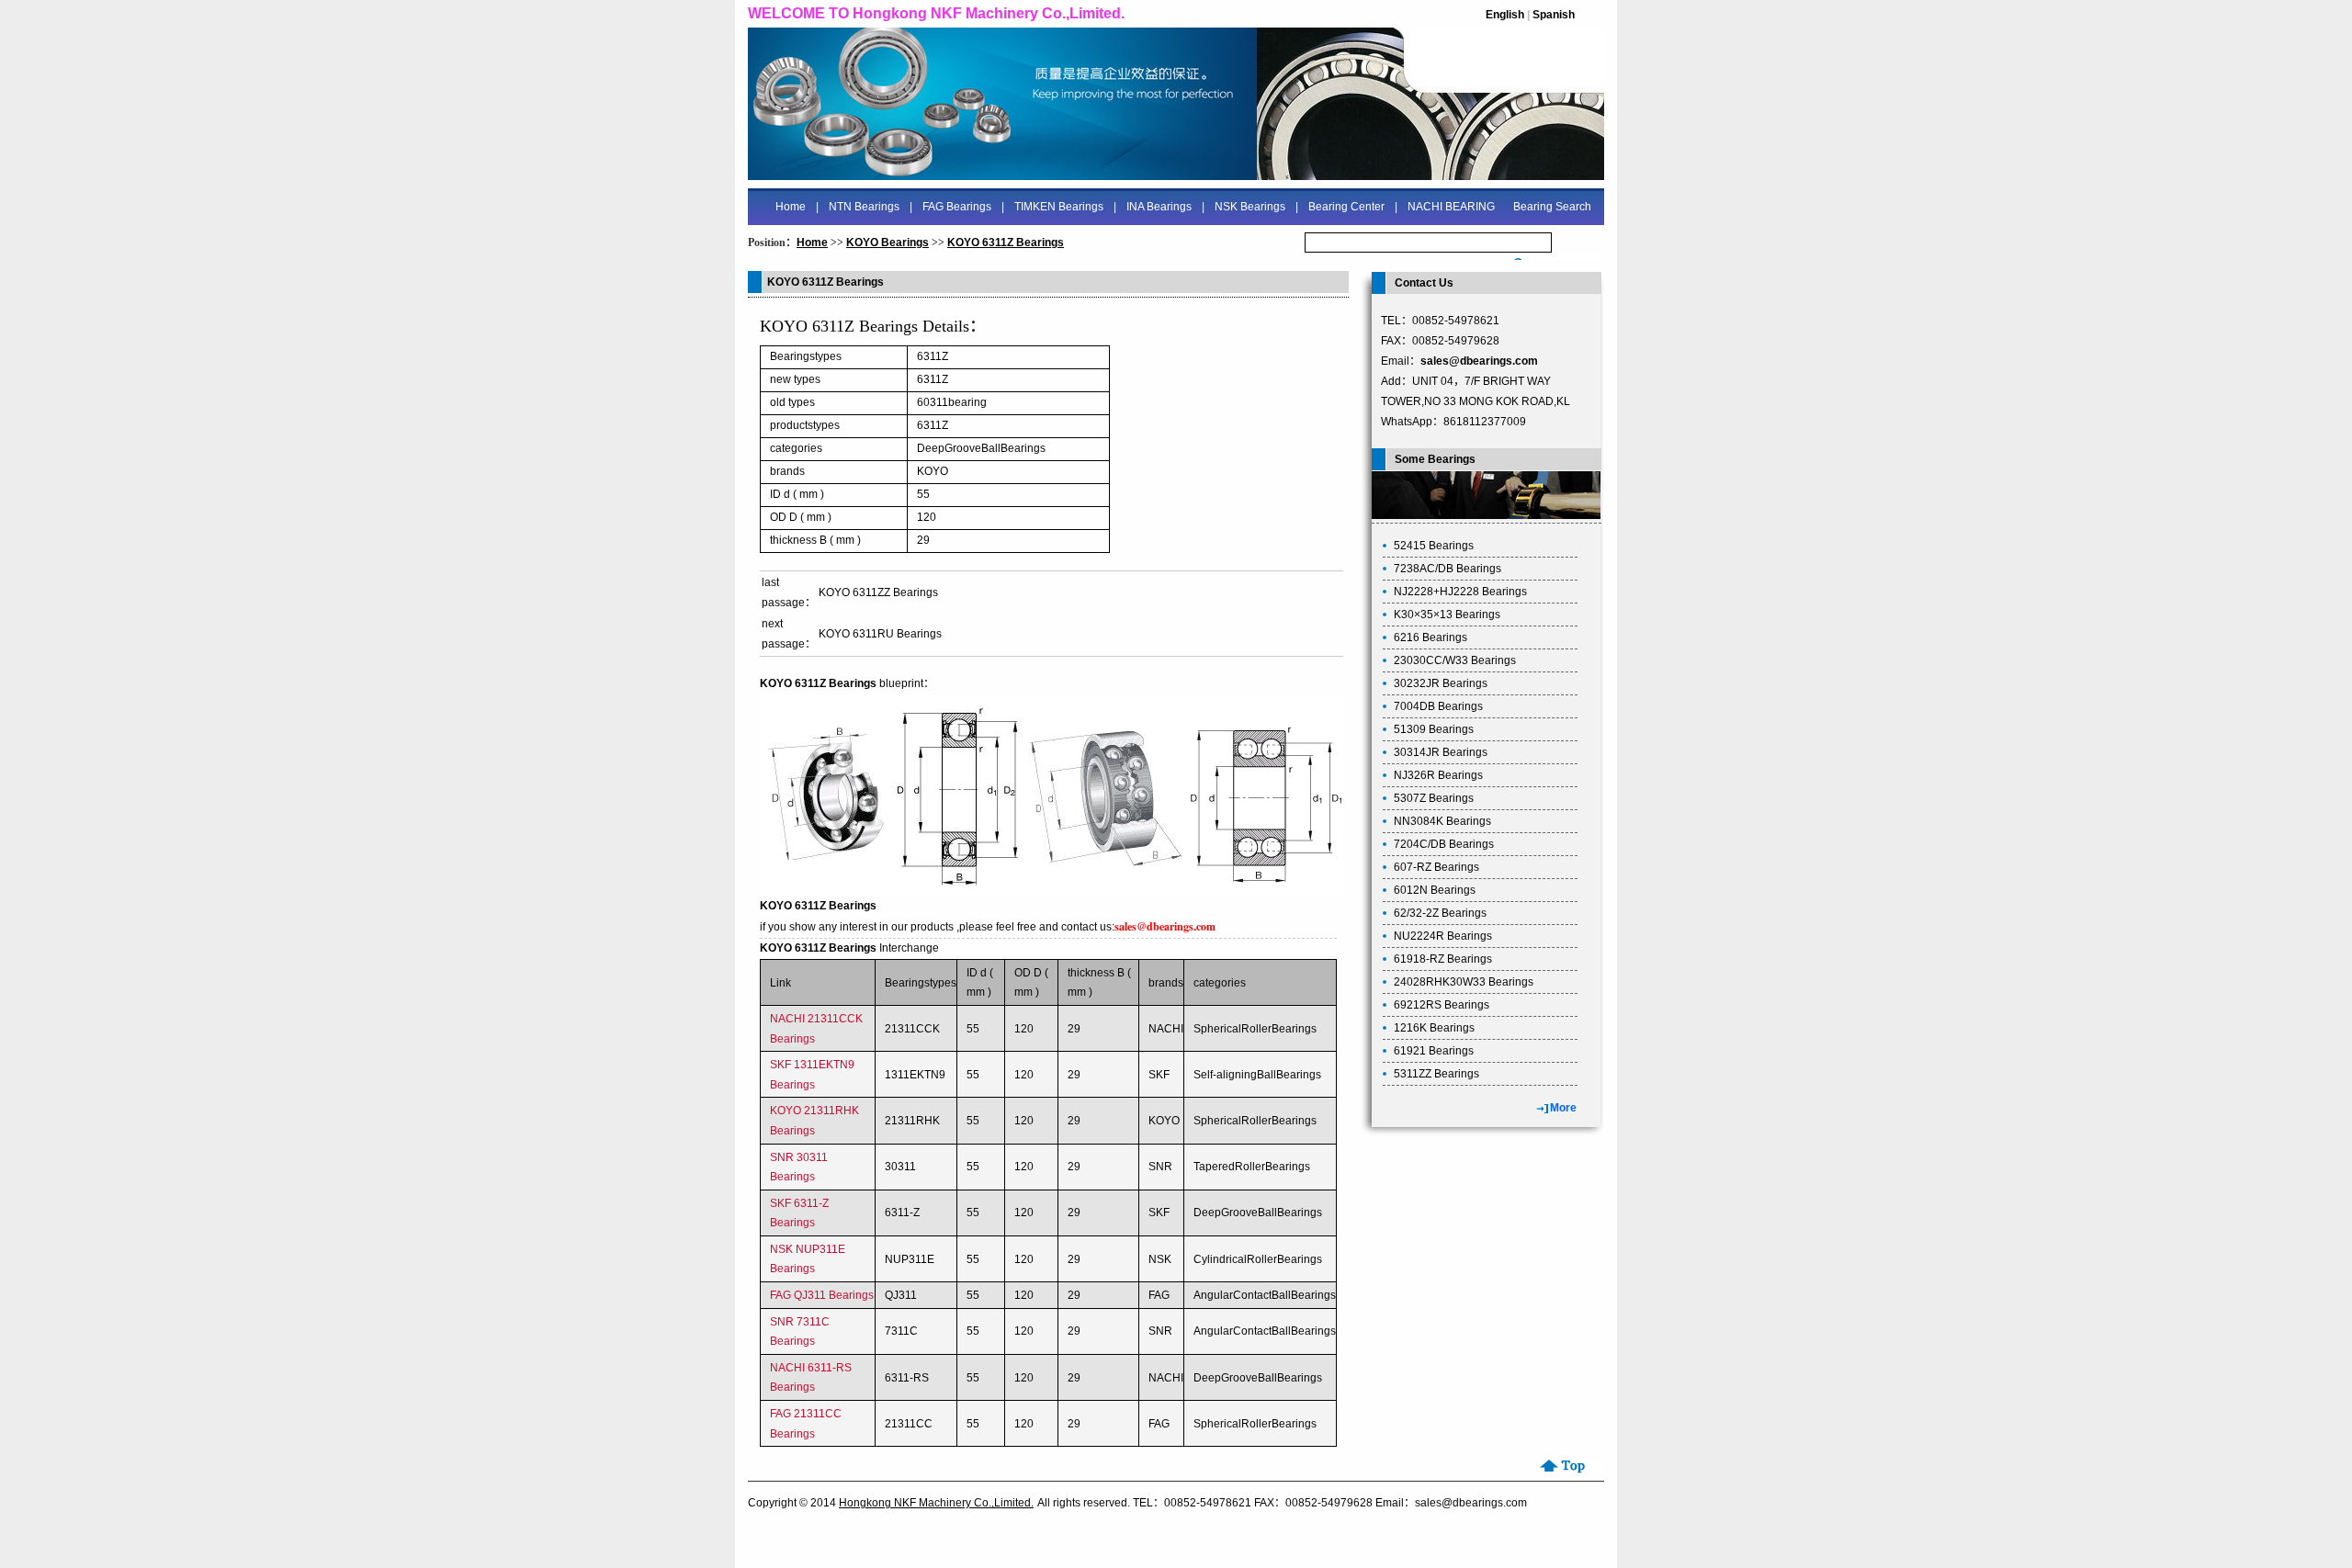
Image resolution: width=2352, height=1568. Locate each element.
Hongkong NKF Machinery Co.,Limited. (936, 1503)
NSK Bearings (1250, 207)
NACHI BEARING (1451, 207)
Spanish (1554, 15)
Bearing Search (1552, 207)
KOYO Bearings (888, 243)
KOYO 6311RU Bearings (880, 634)
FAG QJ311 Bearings (822, 1295)
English (1505, 15)
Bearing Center (1346, 207)
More (1563, 1108)
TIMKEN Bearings (1059, 207)
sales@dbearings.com (1479, 361)
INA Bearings (1159, 207)
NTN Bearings (864, 207)
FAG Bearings (957, 207)
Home (791, 207)
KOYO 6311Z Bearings (1006, 243)
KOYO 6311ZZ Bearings (878, 592)
